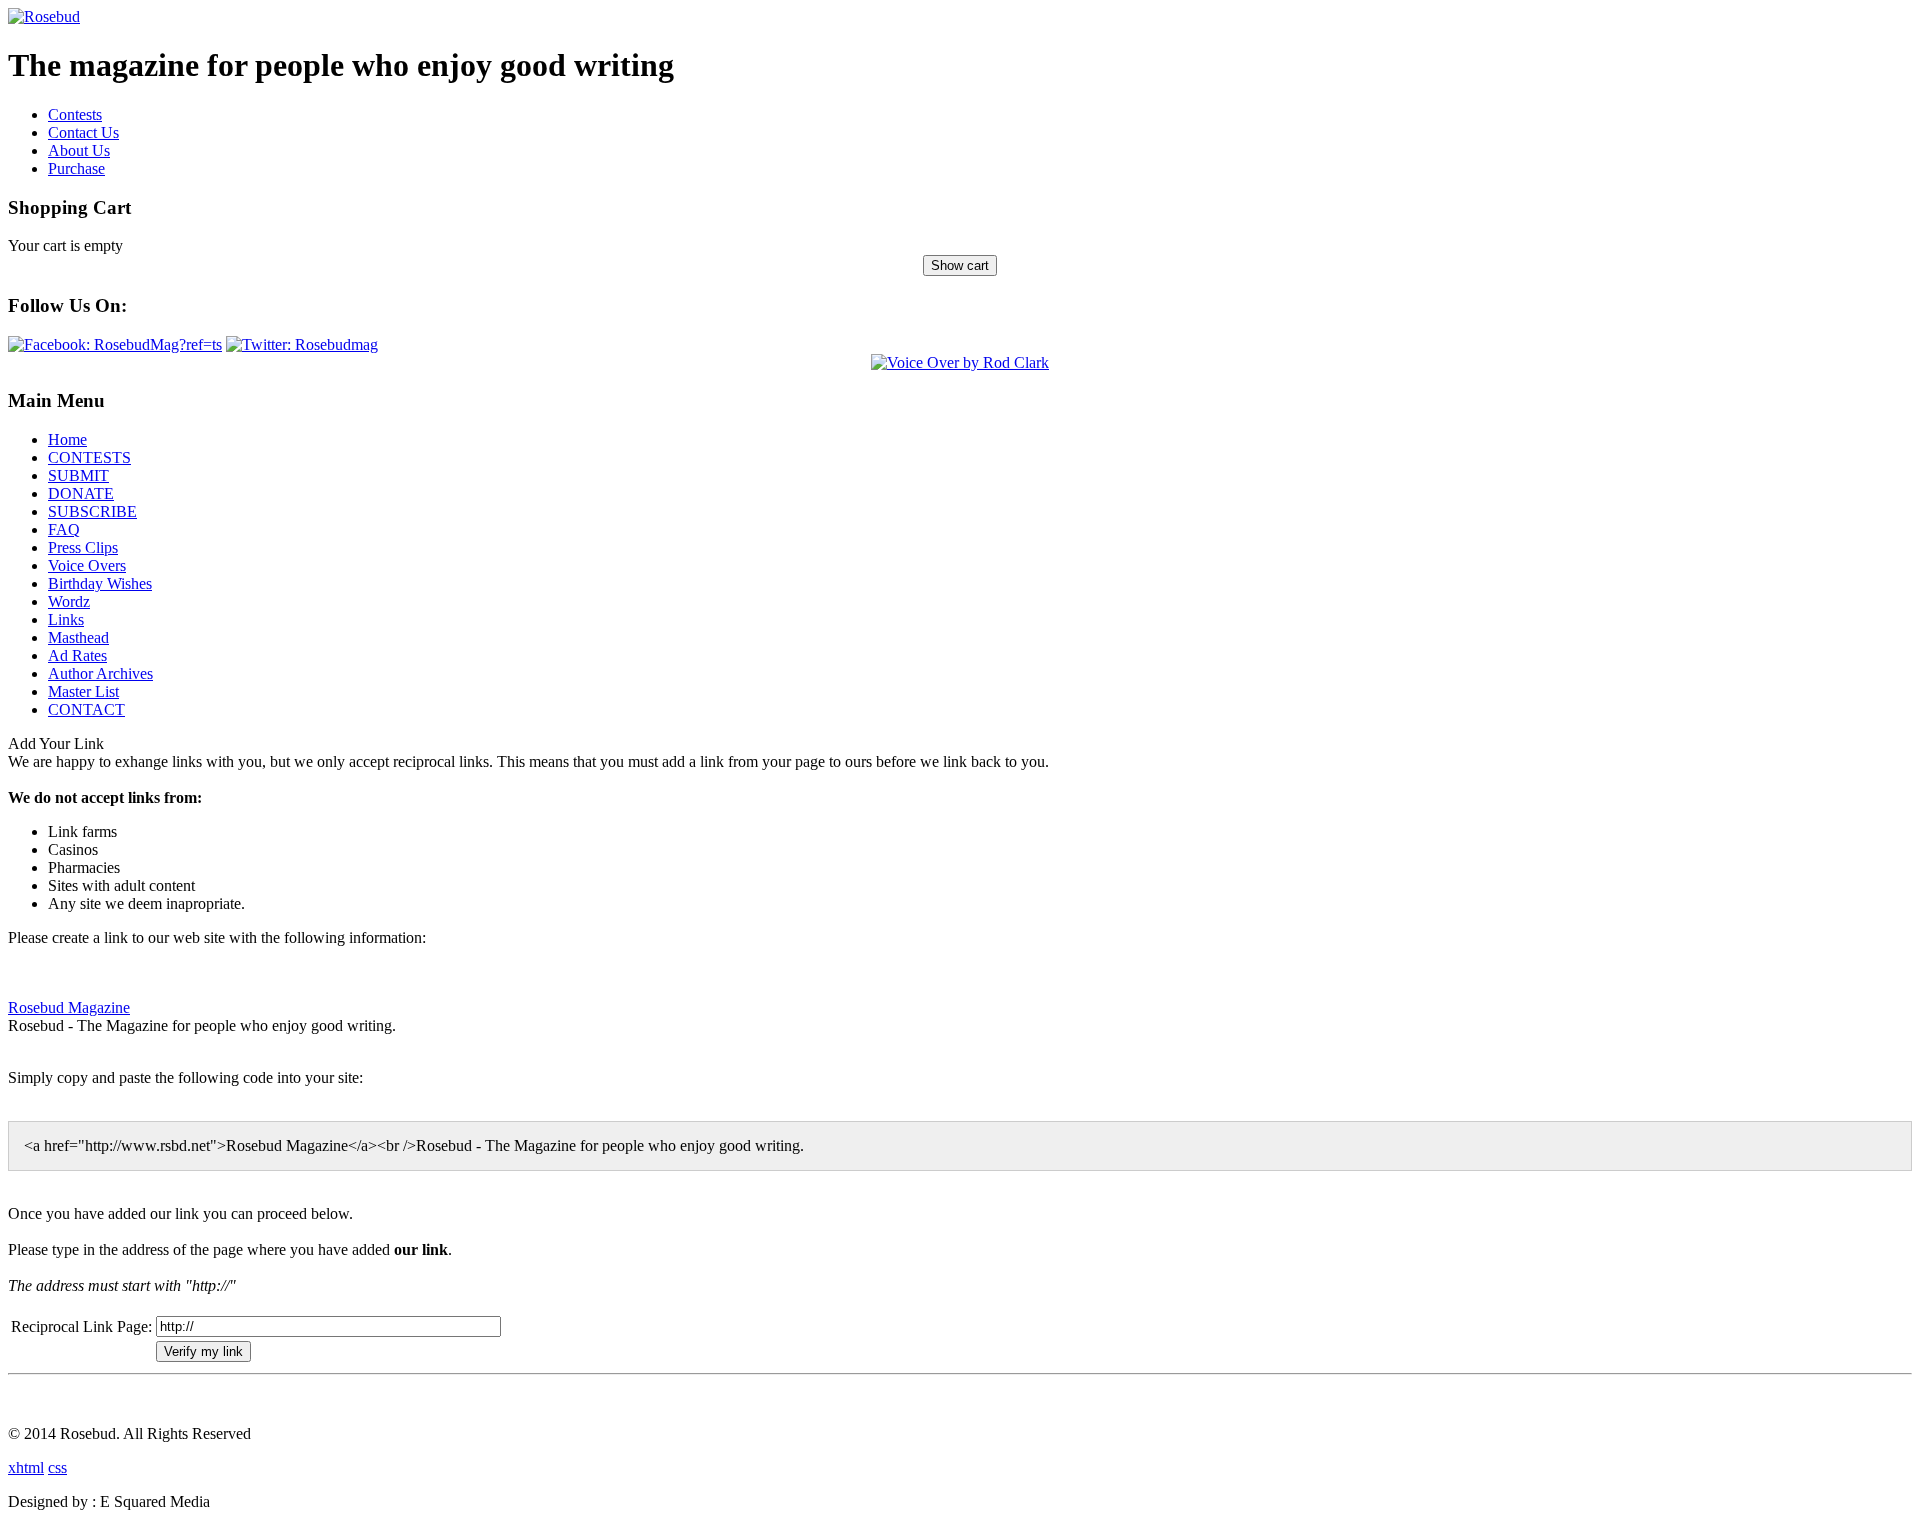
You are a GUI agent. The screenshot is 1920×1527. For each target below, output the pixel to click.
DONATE (81, 493)
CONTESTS (89, 457)
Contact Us (83, 132)
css (57, 1467)
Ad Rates (77, 655)
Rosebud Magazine (69, 1007)
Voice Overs (87, 565)
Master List (83, 691)
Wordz (69, 601)
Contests (75, 114)
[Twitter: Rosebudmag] (302, 344)
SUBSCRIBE (92, 511)
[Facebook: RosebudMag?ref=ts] (115, 344)
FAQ (64, 529)
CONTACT (86, 709)
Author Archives (100, 673)
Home (67, 439)
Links (66, 619)
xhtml (26, 1467)
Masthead (78, 637)
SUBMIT (78, 475)
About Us (79, 150)
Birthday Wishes (100, 583)
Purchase (76, 168)
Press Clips (83, 547)
